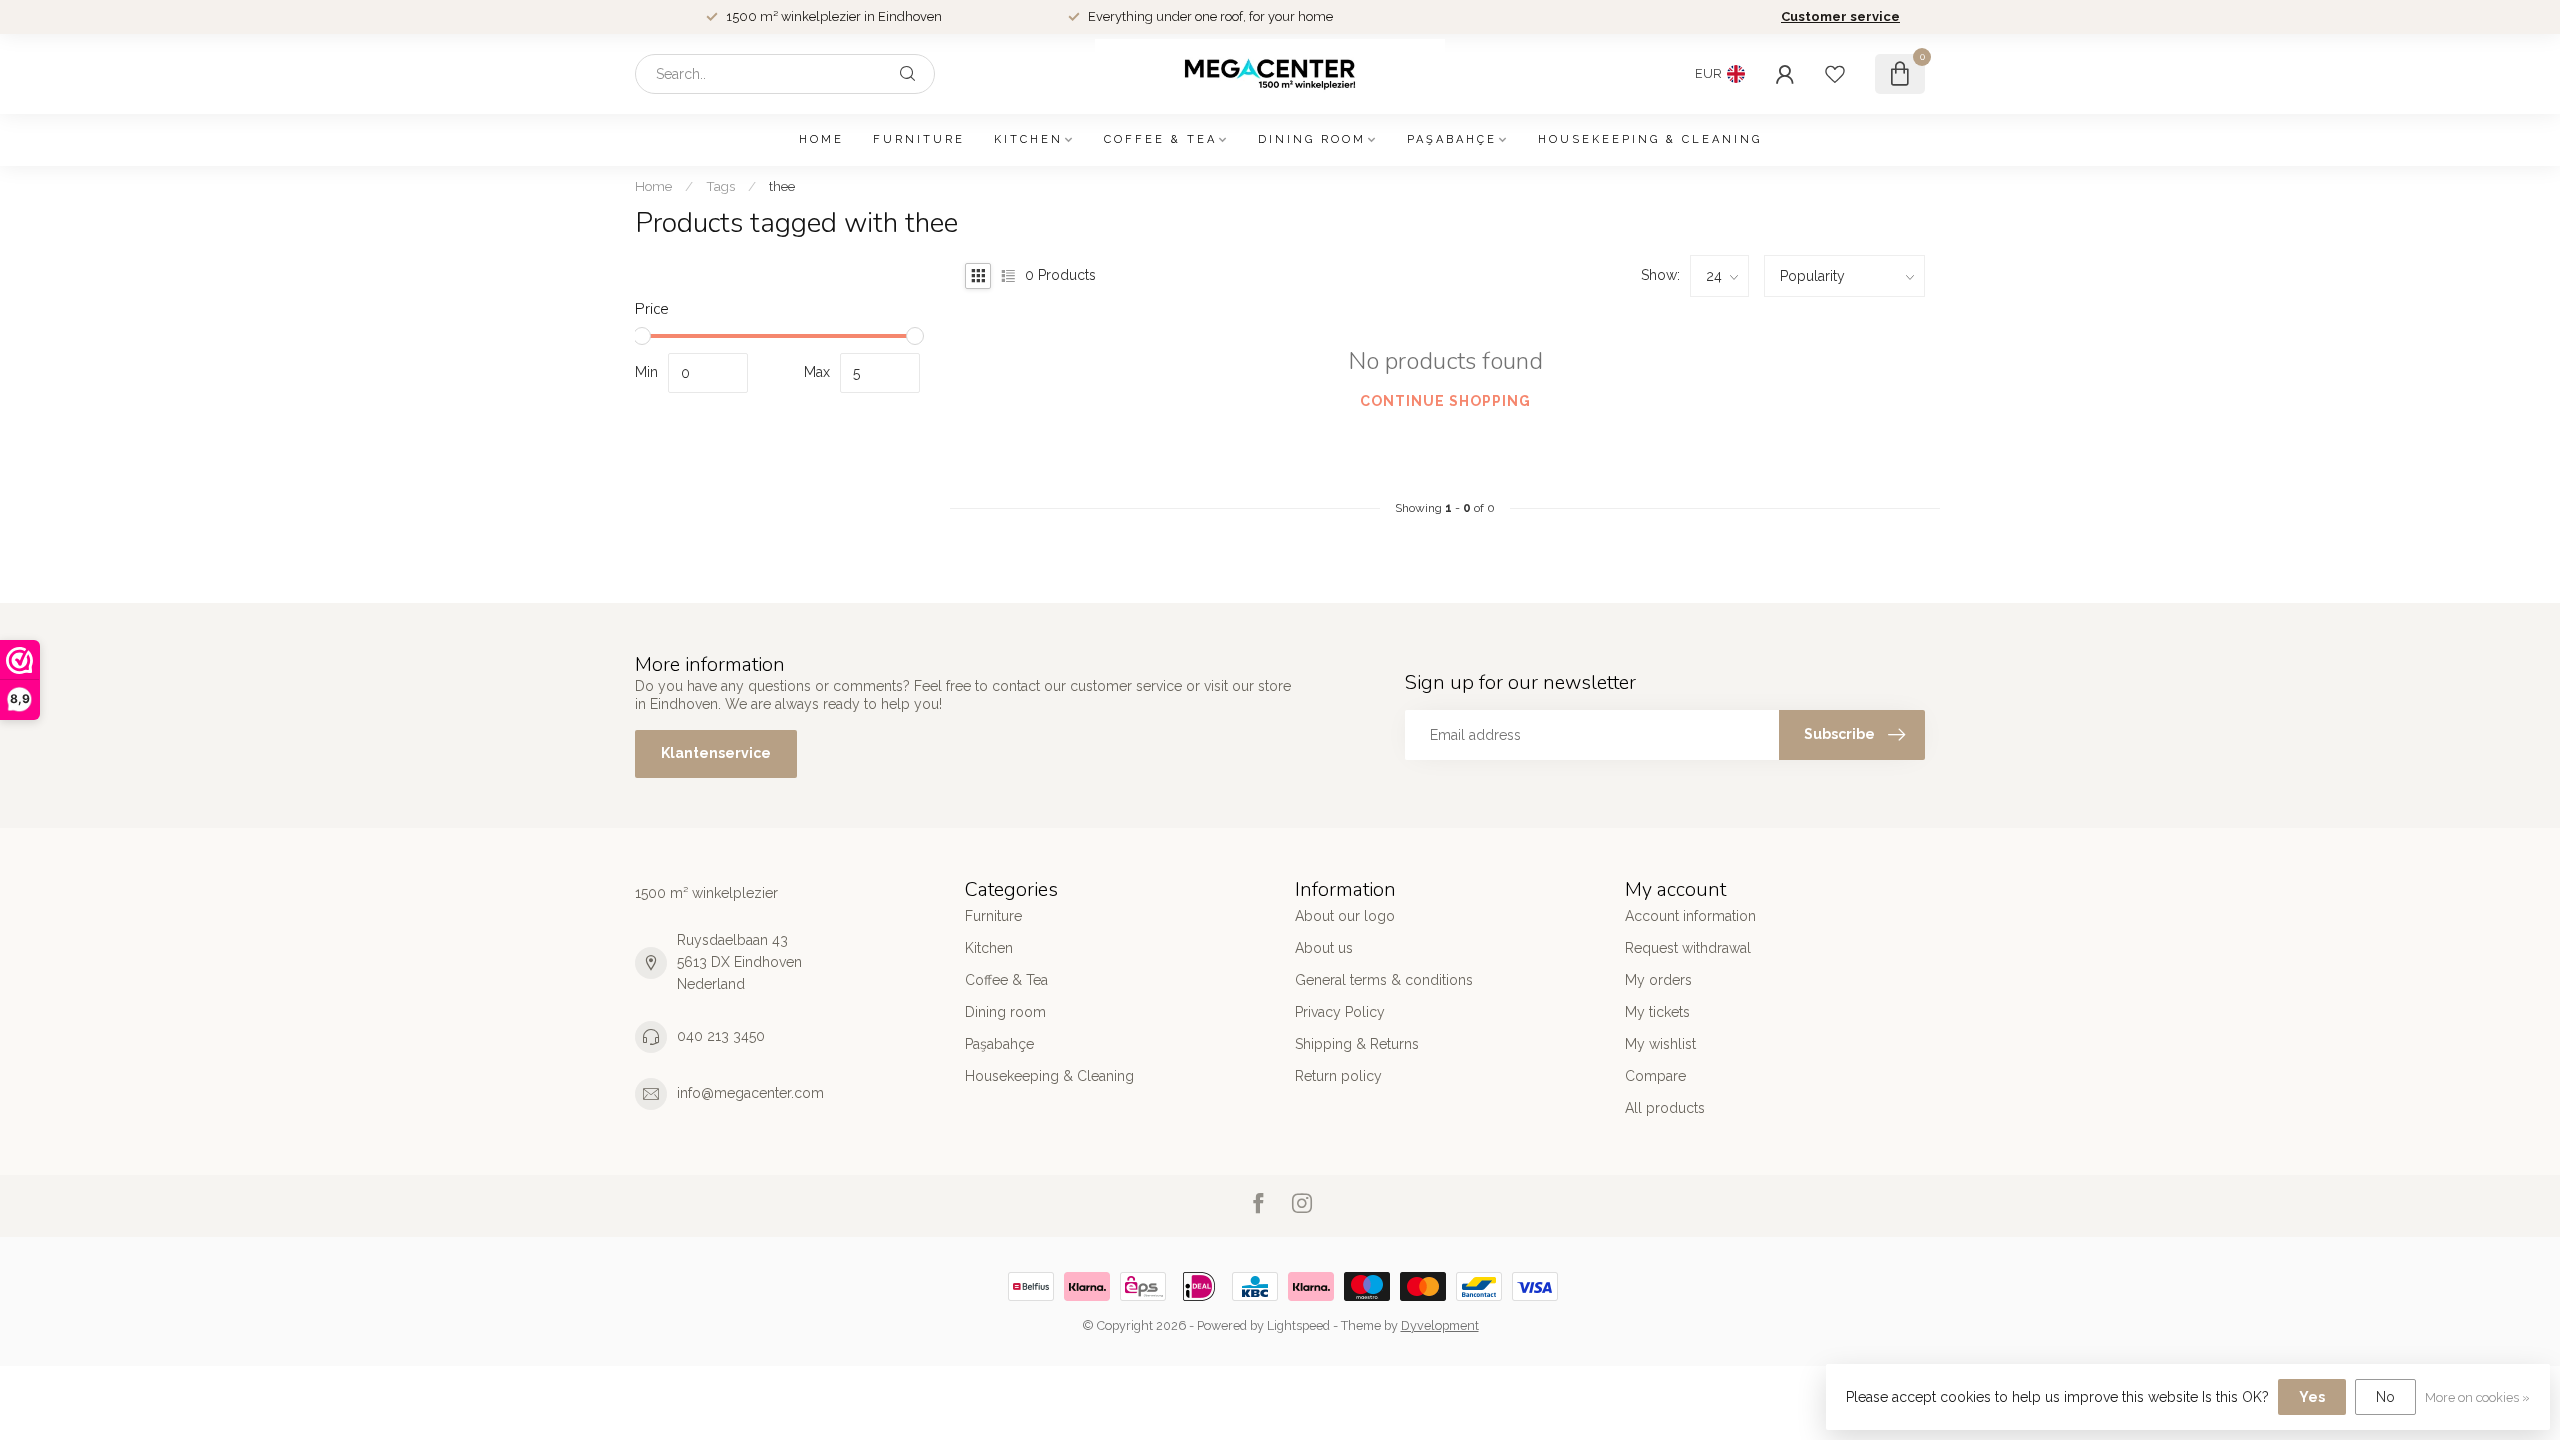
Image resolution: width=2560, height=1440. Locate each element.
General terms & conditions (1384, 980)
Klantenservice (716, 753)
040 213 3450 (721, 1036)
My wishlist (1660, 1044)
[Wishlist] (1835, 74)
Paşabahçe (1452, 139)
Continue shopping (1445, 401)
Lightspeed (1298, 1325)
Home (821, 139)
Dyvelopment (1440, 1325)
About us (1324, 948)
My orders (1658, 980)
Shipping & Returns (1357, 1044)
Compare (1655, 1076)
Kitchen (1028, 139)
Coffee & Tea (1160, 139)
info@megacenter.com (750, 1093)
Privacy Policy (1340, 1012)
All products (1665, 1108)
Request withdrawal (1688, 948)
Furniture (919, 139)
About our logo (1345, 916)
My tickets (1657, 1012)
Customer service (1840, 16)
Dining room (1312, 139)
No (2385, 1397)
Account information (1690, 916)
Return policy (1338, 1076)
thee (782, 186)
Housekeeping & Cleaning (1650, 139)
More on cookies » (2477, 1397)
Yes (2312, 1397)
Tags (720, 186)
